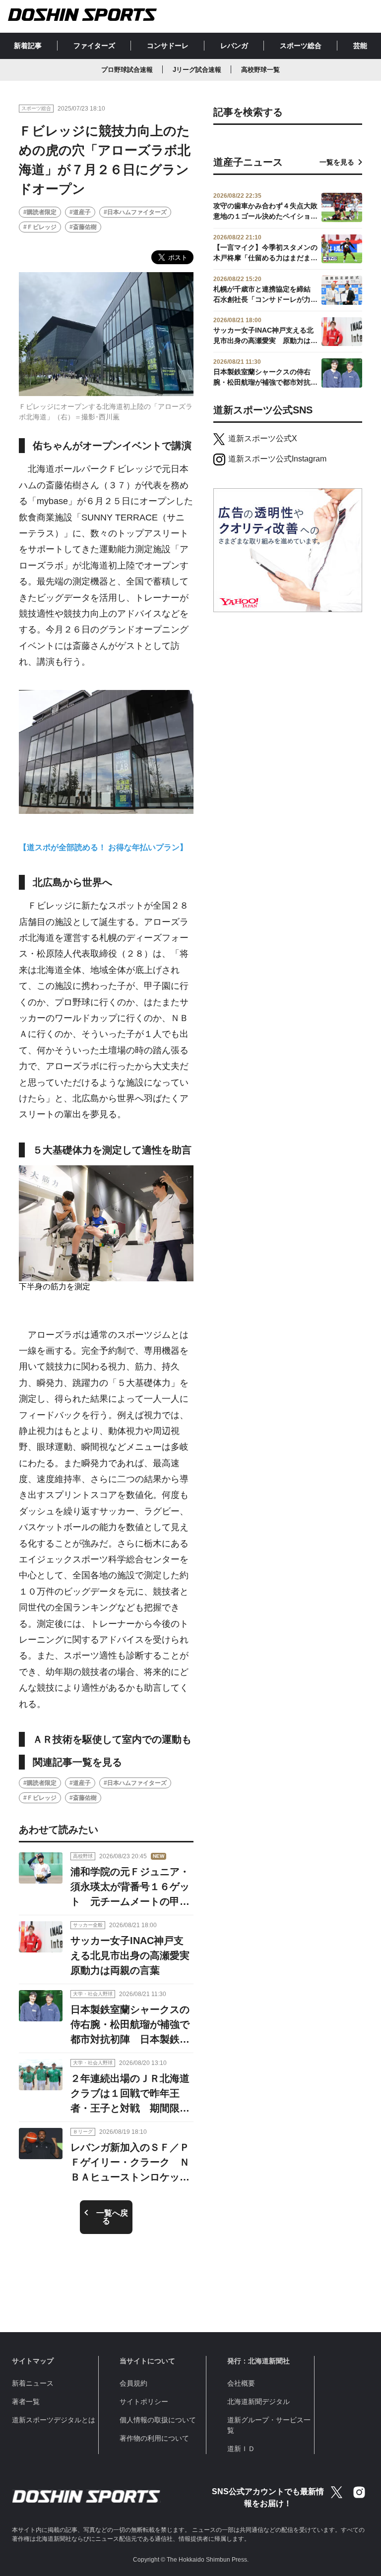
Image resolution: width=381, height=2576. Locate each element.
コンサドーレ (168, 46)
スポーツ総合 (301, 46)
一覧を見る (337, 162)
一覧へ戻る (112, 2217)
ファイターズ (94, 46)
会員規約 (133, 2383)
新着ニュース (33, 2383)
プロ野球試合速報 (127, 70)
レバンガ (234, 46)
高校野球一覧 (260, 70)
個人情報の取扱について (158, 2420)
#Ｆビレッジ (40, 227)
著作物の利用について (154, 2438)
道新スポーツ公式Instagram (277, 459)
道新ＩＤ (241, 2449)
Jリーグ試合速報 (197, 70)
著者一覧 (26, 2402)
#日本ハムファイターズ (135, 212)
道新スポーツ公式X (263, 438)
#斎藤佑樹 (83, 227)
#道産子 (80, 212)
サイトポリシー (144, 2402)
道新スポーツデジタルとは (54, 2420)
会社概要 (241, 2383)
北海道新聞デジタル (258, 2402)
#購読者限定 (40, 212)
